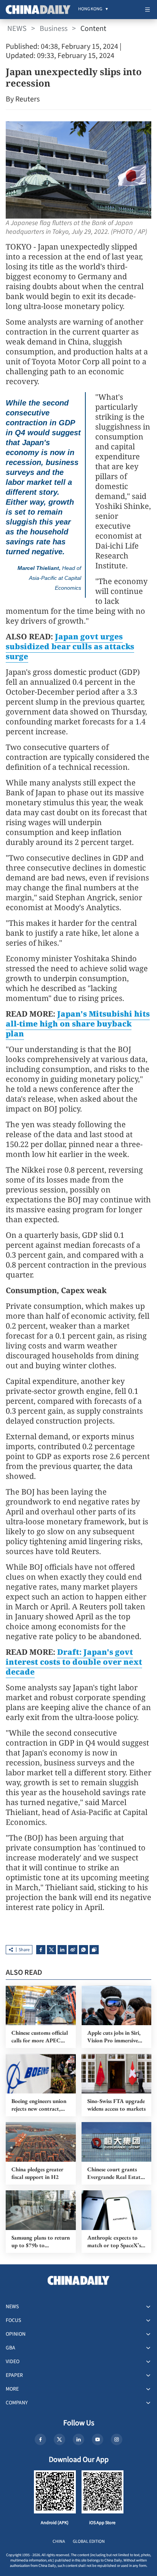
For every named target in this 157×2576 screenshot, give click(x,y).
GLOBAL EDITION (89, 2541)
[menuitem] (90, 10)
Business (54, 29)
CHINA (59, 2541)
